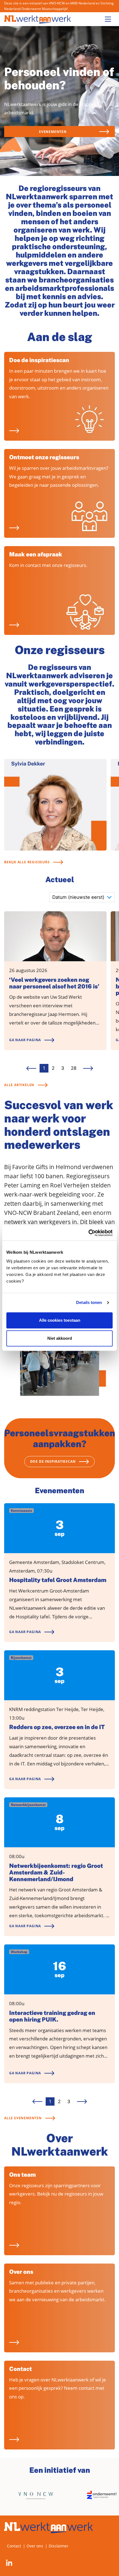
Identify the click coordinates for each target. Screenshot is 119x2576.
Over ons (21, 2272)
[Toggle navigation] (108, 19)
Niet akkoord (60, 1338)
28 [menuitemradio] (74, 1068)
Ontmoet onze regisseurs (44, 457)
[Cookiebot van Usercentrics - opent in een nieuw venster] (88, 1233)
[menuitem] (88, 1068)
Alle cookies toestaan (60, 1320)
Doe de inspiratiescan (39, 360)
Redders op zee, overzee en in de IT (57, 1727)
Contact (20, 2369)
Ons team (22, 2175)
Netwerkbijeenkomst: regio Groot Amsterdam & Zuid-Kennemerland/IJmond (56, 1873)
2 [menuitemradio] (53, 1068)
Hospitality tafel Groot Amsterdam (58, 1580)
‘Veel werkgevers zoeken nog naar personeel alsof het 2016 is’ (54, 983)
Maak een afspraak (36, 554)
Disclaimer (59, 2546)
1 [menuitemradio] (44, 1068)
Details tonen (89, 1302)
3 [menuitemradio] (63, 1068)
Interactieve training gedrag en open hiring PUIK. (52, 2016)
